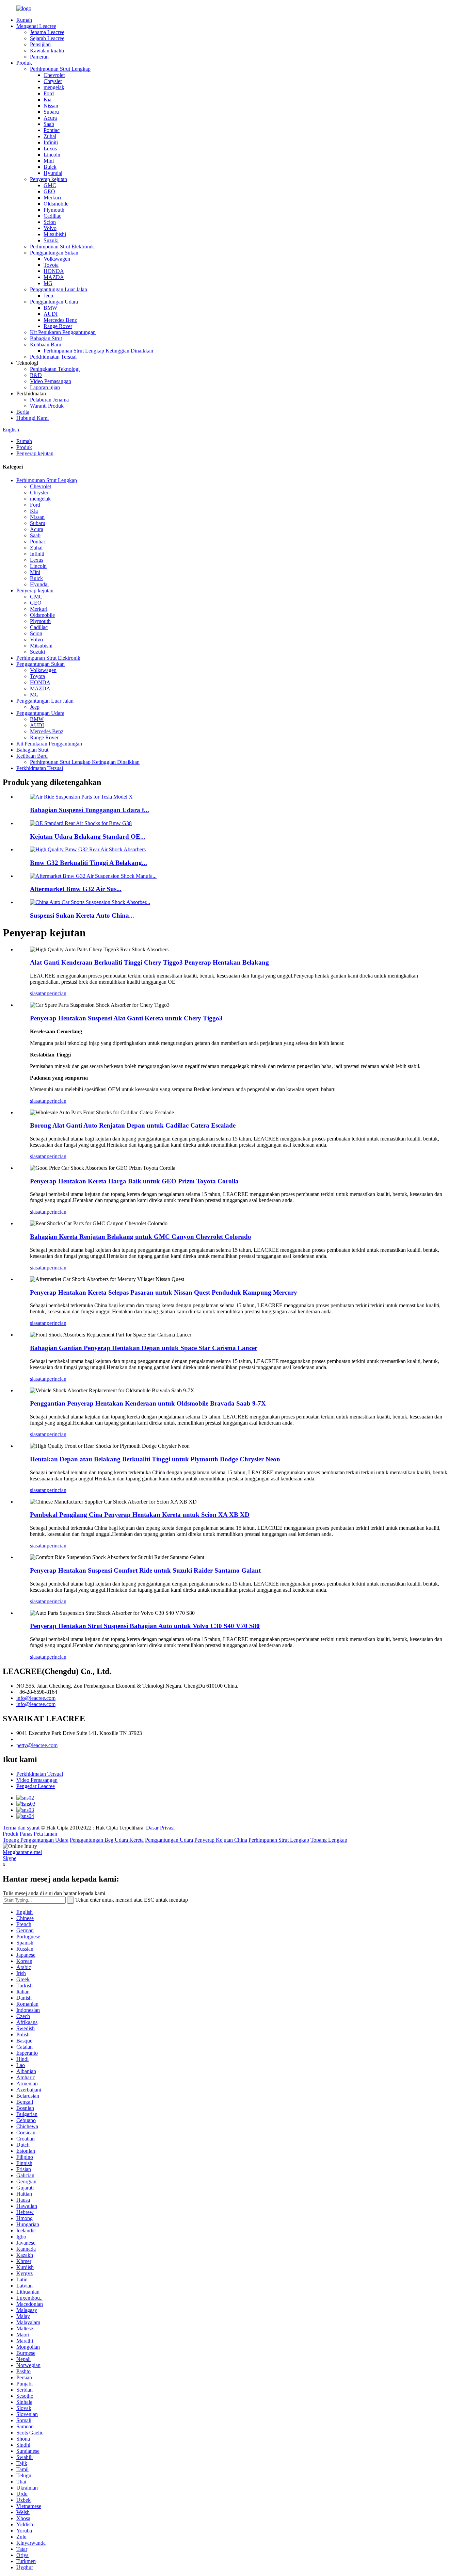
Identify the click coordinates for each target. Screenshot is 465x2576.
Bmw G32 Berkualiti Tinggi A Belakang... (89, 863)
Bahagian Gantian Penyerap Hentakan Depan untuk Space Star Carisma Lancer (144, 1348)
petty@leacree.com (37, 1745)
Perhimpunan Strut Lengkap (60, 69)
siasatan (38, 993)
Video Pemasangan (51, 381)
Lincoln (52, 155)
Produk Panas (18, 1834)
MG (48, 283)
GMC (50, 185)
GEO (49, 191)
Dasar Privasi (160, 1828)
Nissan (51, 106)
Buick (50, 167)
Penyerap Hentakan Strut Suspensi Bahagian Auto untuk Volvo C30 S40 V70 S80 (145, 1626)
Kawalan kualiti (47, 51)
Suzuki (51, 240)
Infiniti (51, 142)
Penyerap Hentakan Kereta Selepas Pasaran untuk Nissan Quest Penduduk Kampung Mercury (164, 1292)
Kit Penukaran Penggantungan (63, 332)
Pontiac (52, 130)
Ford (49, 93)
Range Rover (58, 326)
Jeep (48, 296)
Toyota (51, 265)
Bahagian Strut (46, 338)
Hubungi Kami (33, 418)
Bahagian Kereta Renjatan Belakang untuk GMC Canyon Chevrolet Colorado (141, 1237)
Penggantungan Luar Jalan (59, 289)
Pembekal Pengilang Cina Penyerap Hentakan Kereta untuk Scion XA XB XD (140, 1515)
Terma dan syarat (21, 1828)
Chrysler (53, 81)
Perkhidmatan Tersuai (53, 357)
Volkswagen (57, 259)
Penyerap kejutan (49, 179)
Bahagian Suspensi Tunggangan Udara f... (90, 810)
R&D (36, 375)
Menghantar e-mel (22, 1852)
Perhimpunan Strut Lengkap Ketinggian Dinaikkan (98, 351)
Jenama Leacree (47, 32)
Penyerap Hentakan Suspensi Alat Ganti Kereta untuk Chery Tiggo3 (126, 1018)
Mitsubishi (55, 234)
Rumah (24, 20)
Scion (50, 222)
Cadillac (52, 216)
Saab (49, 124)
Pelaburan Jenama (49, 400)
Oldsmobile (56, 204)
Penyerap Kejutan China (221, 1840)
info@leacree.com (36, 1698)
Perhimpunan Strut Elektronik (62, 247)
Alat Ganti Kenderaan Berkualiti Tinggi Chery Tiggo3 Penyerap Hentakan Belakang (149, 962)
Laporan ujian (45, 387)
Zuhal (50, 136)
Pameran (39, 57)
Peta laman (45, 1834)
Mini (49, 161)
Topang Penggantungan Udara (36, 1840)
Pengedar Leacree (36, 1786)
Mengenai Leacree (36, 26)
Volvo (50, 228)
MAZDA (54, 277)
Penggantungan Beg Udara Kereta (107, 1840)
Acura (50, 118)
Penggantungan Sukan (54, 253)
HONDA (54, 271)
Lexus (50, 149)
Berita (23, 412)
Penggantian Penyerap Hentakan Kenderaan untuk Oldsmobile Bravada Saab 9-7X (148, 1403)
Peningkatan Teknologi (55, 369)
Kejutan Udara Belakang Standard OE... (88, 836)
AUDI (51, 314)
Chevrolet (54, 75)
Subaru (51, 112)
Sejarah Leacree (47, 38)
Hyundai (53, 173)
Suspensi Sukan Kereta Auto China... (82, 915)
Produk (24, 63)
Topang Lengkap (329, 1840)
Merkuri (52, 198)
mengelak (54, 87)
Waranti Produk (47, 406)
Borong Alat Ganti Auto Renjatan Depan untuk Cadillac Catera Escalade (133, 1125)
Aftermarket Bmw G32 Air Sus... (76, 889)
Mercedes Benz (60, 320)
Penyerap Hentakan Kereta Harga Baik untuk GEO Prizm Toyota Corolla (134, 1181)
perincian (57, 993)
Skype (10, 1858)
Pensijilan (40, 44)
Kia (47, 100)
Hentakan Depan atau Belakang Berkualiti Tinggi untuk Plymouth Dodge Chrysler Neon (155, 1459)
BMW (50, 308)
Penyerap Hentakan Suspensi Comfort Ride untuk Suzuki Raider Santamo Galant (145, 1570)
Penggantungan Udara (54, 302)
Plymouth (54, 210)
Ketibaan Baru (46, 344)
